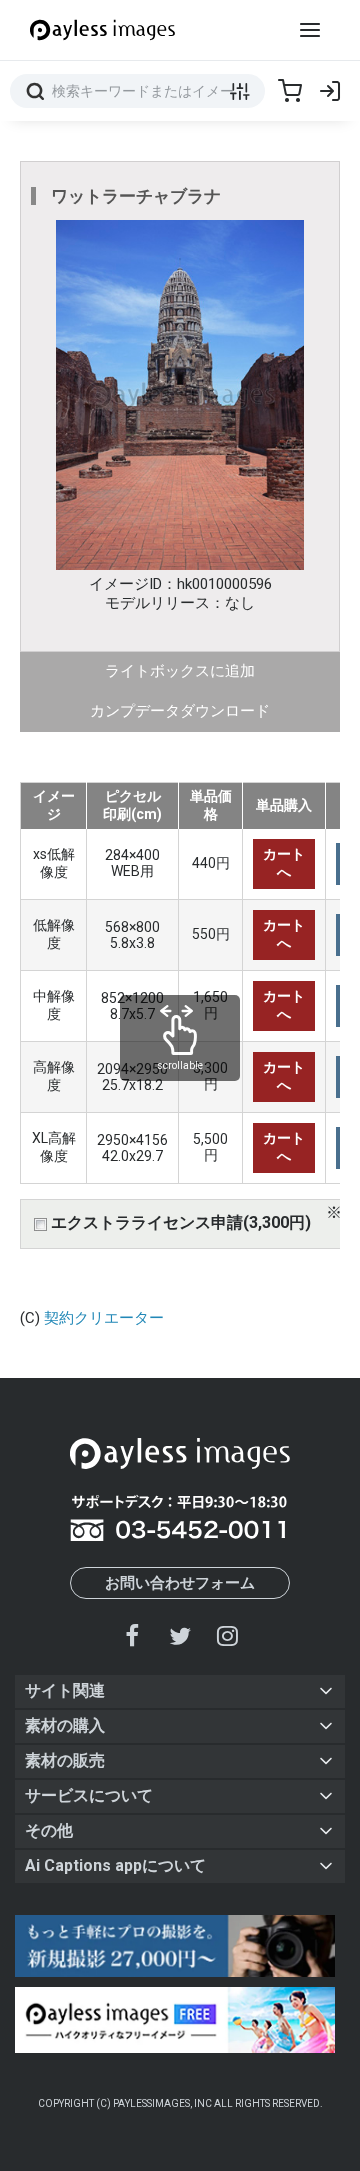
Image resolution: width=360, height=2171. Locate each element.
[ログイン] (330, 91)
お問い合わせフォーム (180, 1583)
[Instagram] (227, 1635)
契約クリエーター (104, 1318)
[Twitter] (180, 1635)
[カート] (290, 91)
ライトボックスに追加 (180, 671)
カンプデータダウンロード (180, 711)
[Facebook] (133, 1635)
